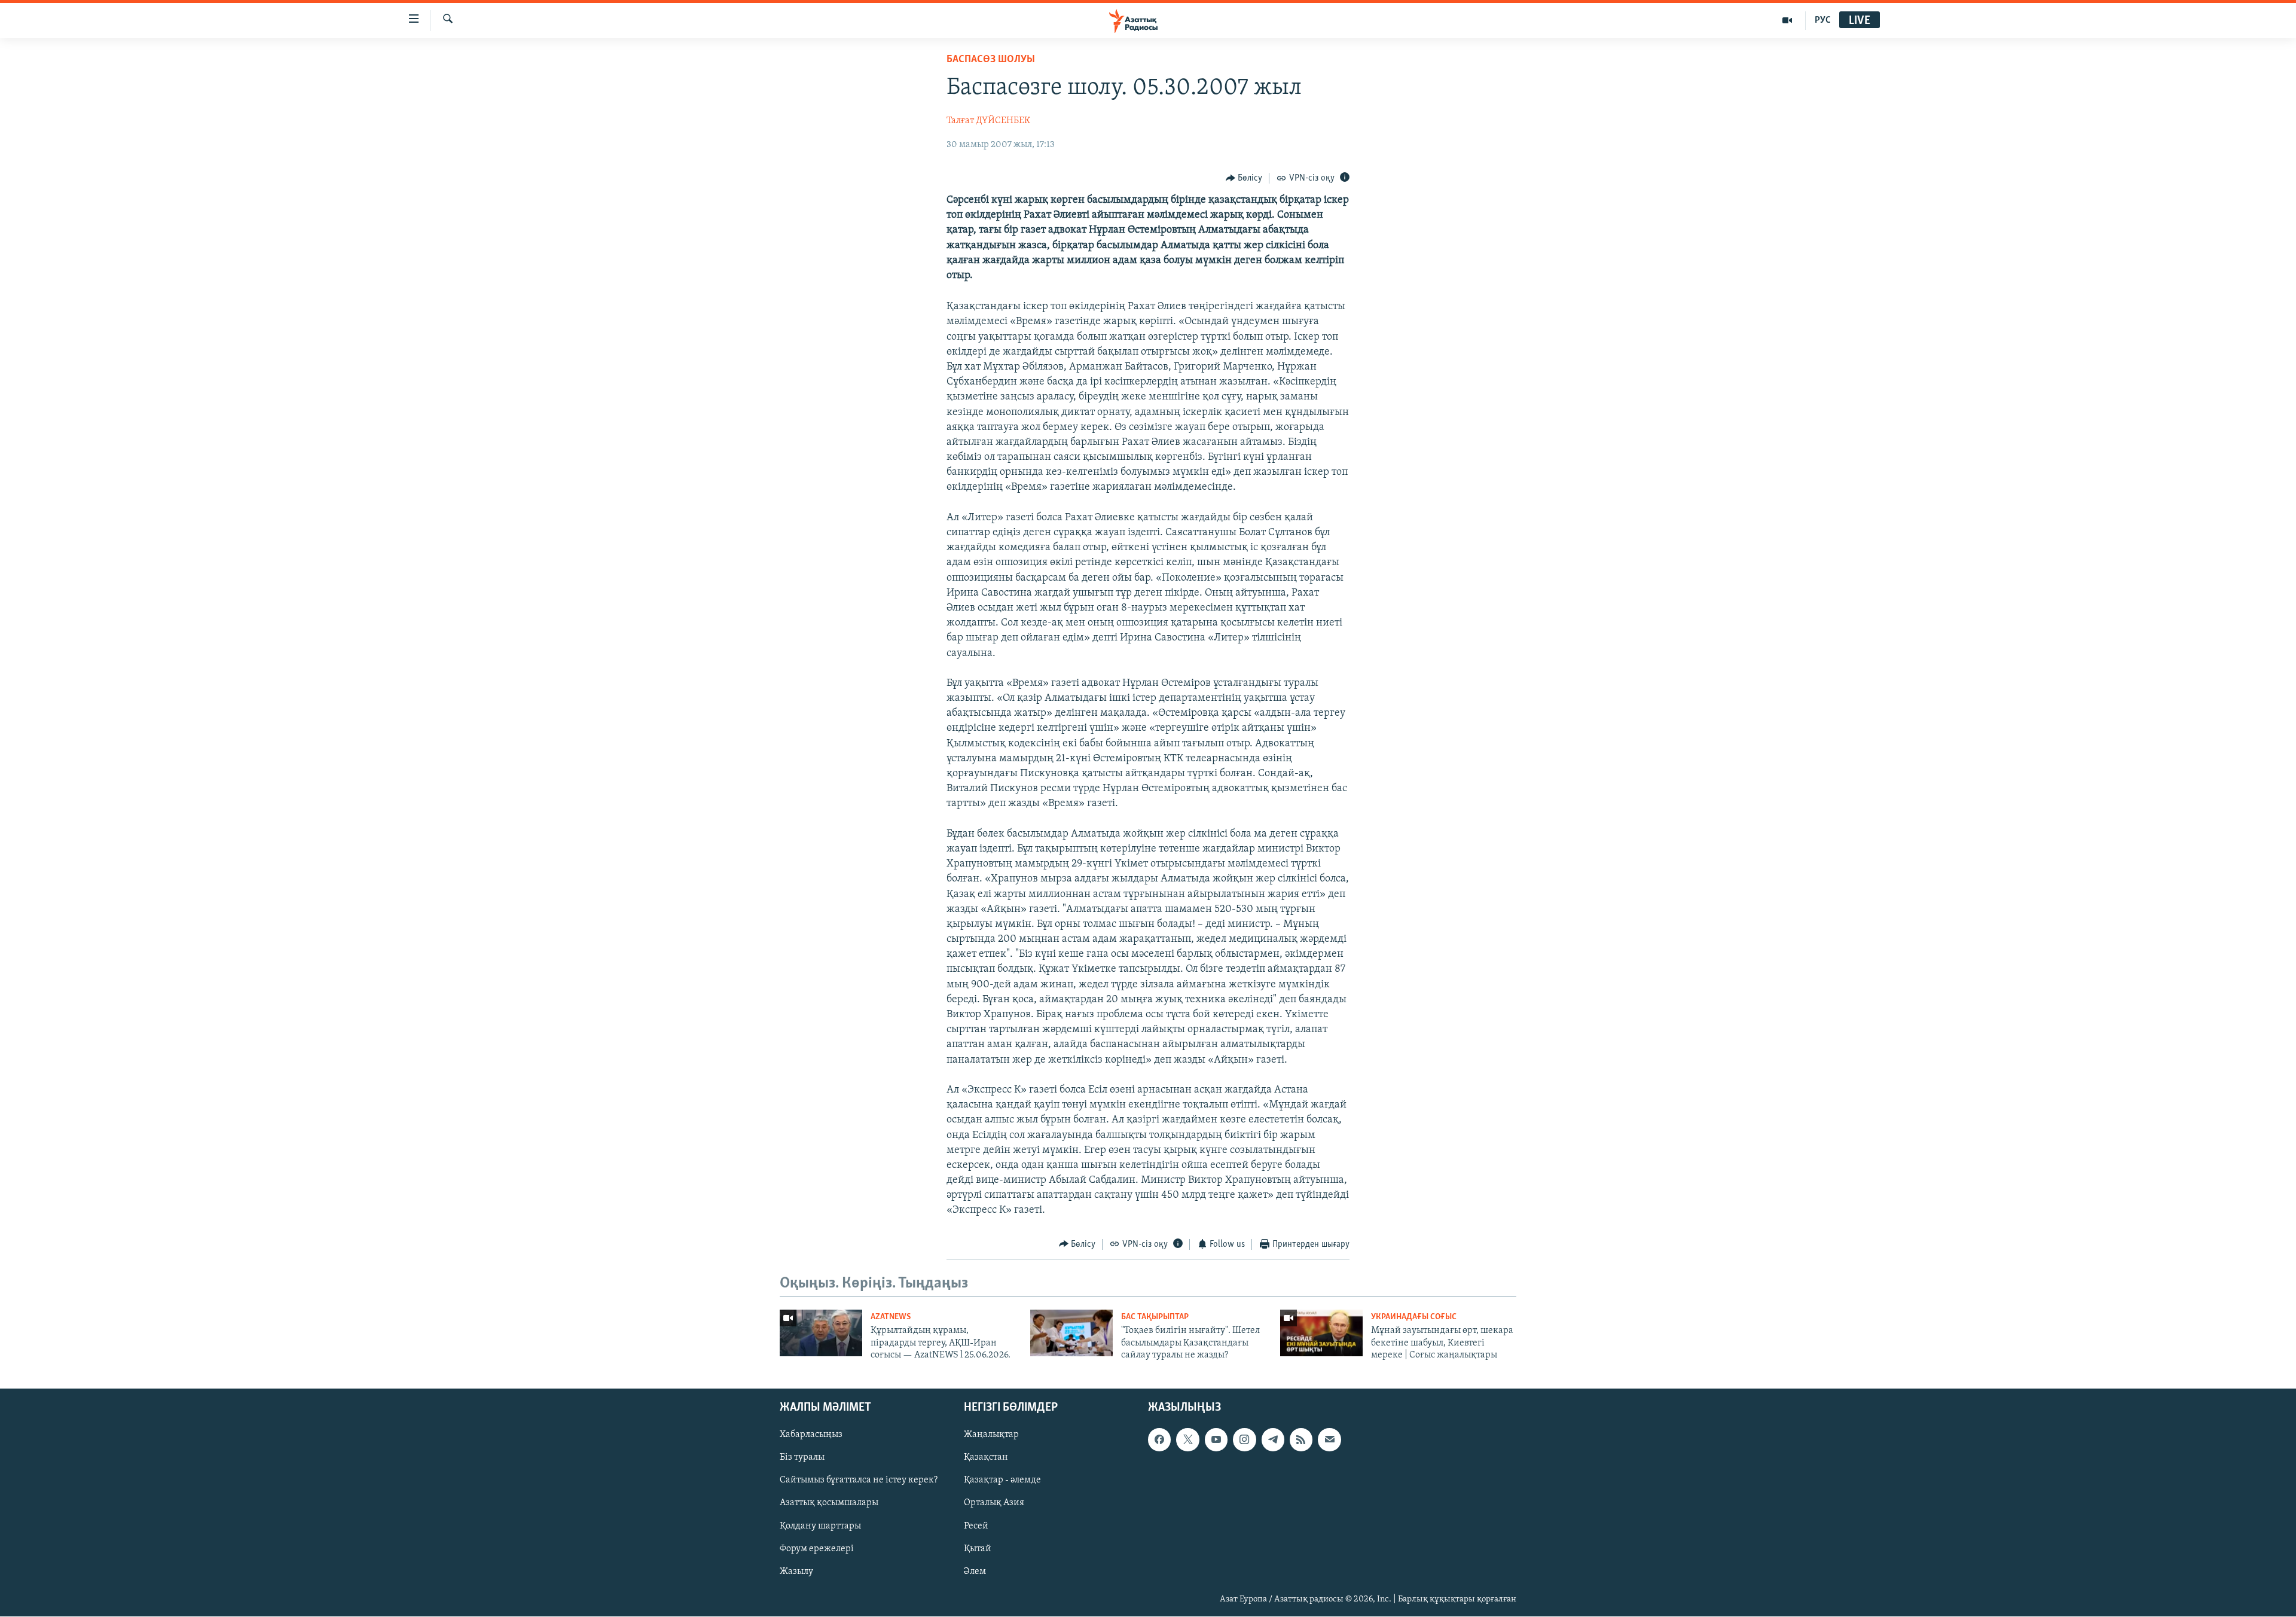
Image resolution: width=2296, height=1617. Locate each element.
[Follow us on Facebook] (1159, 1440)
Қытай (978, 1549)
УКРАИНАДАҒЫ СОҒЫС (1414, 1317)
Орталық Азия (994, 1503)
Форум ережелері (817, 1549)
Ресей (976, 1526)
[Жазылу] (1329, 1440)
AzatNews (891, 1317)
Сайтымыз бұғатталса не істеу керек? (859, 1481)
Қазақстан (986, 1458)
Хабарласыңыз (811, 1435)
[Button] (1244, 178)
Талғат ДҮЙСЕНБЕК (988, 121)
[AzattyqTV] (1787, 20)
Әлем (975, 1572)
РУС (1823, 20)
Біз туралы (802, 1458)
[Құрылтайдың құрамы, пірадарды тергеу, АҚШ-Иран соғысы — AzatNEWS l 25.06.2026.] (821, 1333)
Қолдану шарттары (820, 1526)
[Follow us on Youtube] (1216, 1440)
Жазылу (796, 1572)
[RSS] (1301, 1440)
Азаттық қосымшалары (829, 1503)
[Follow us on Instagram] (1244, 1440)
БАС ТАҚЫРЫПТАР (1155, 1317)
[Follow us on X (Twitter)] (1187, 1440)
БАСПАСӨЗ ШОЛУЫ (991, 60)
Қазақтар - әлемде (1002, 1481)
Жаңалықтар (991, 1435)
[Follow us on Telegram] (1273, 1440)
